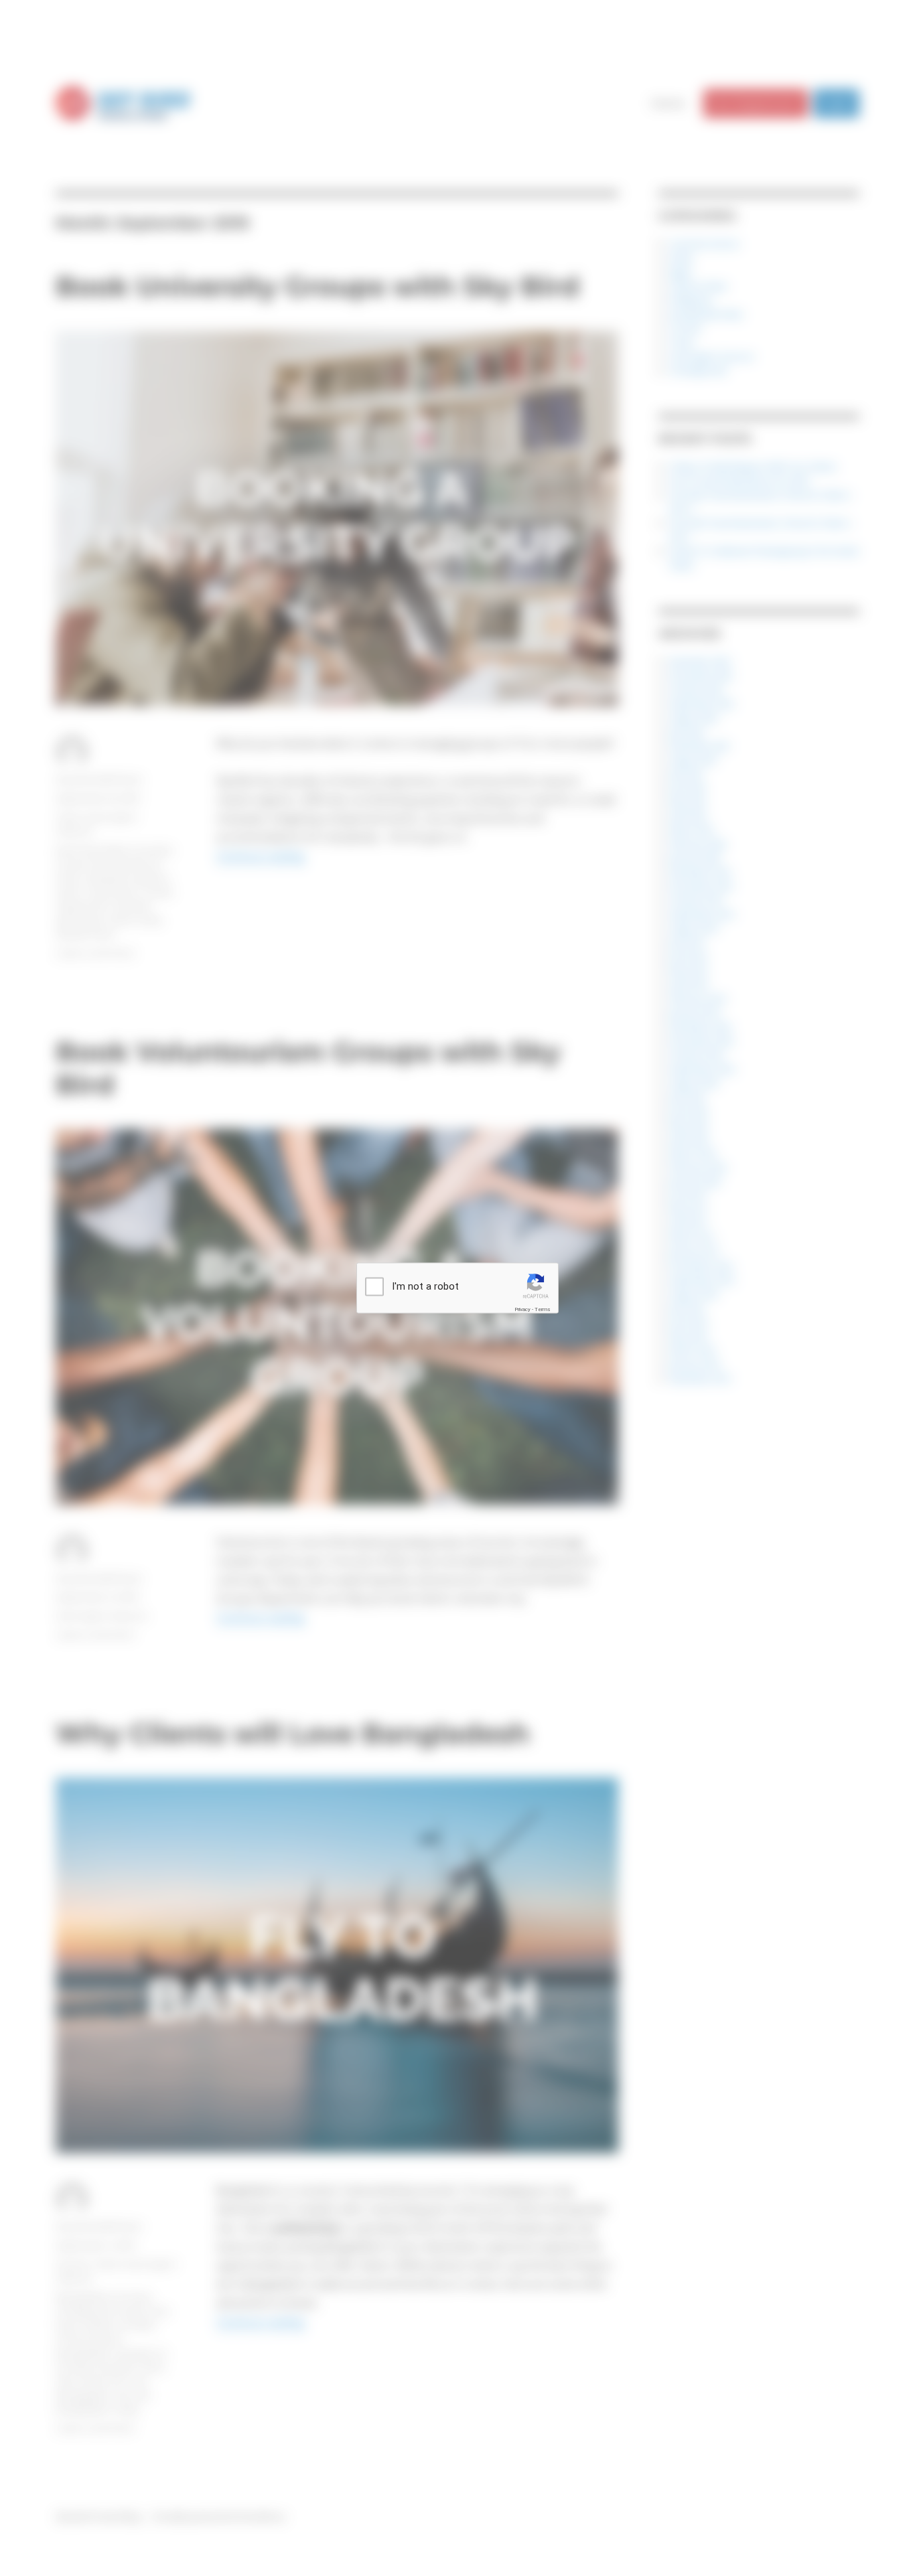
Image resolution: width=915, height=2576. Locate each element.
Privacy (522, 1309)
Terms (543, 1309)
